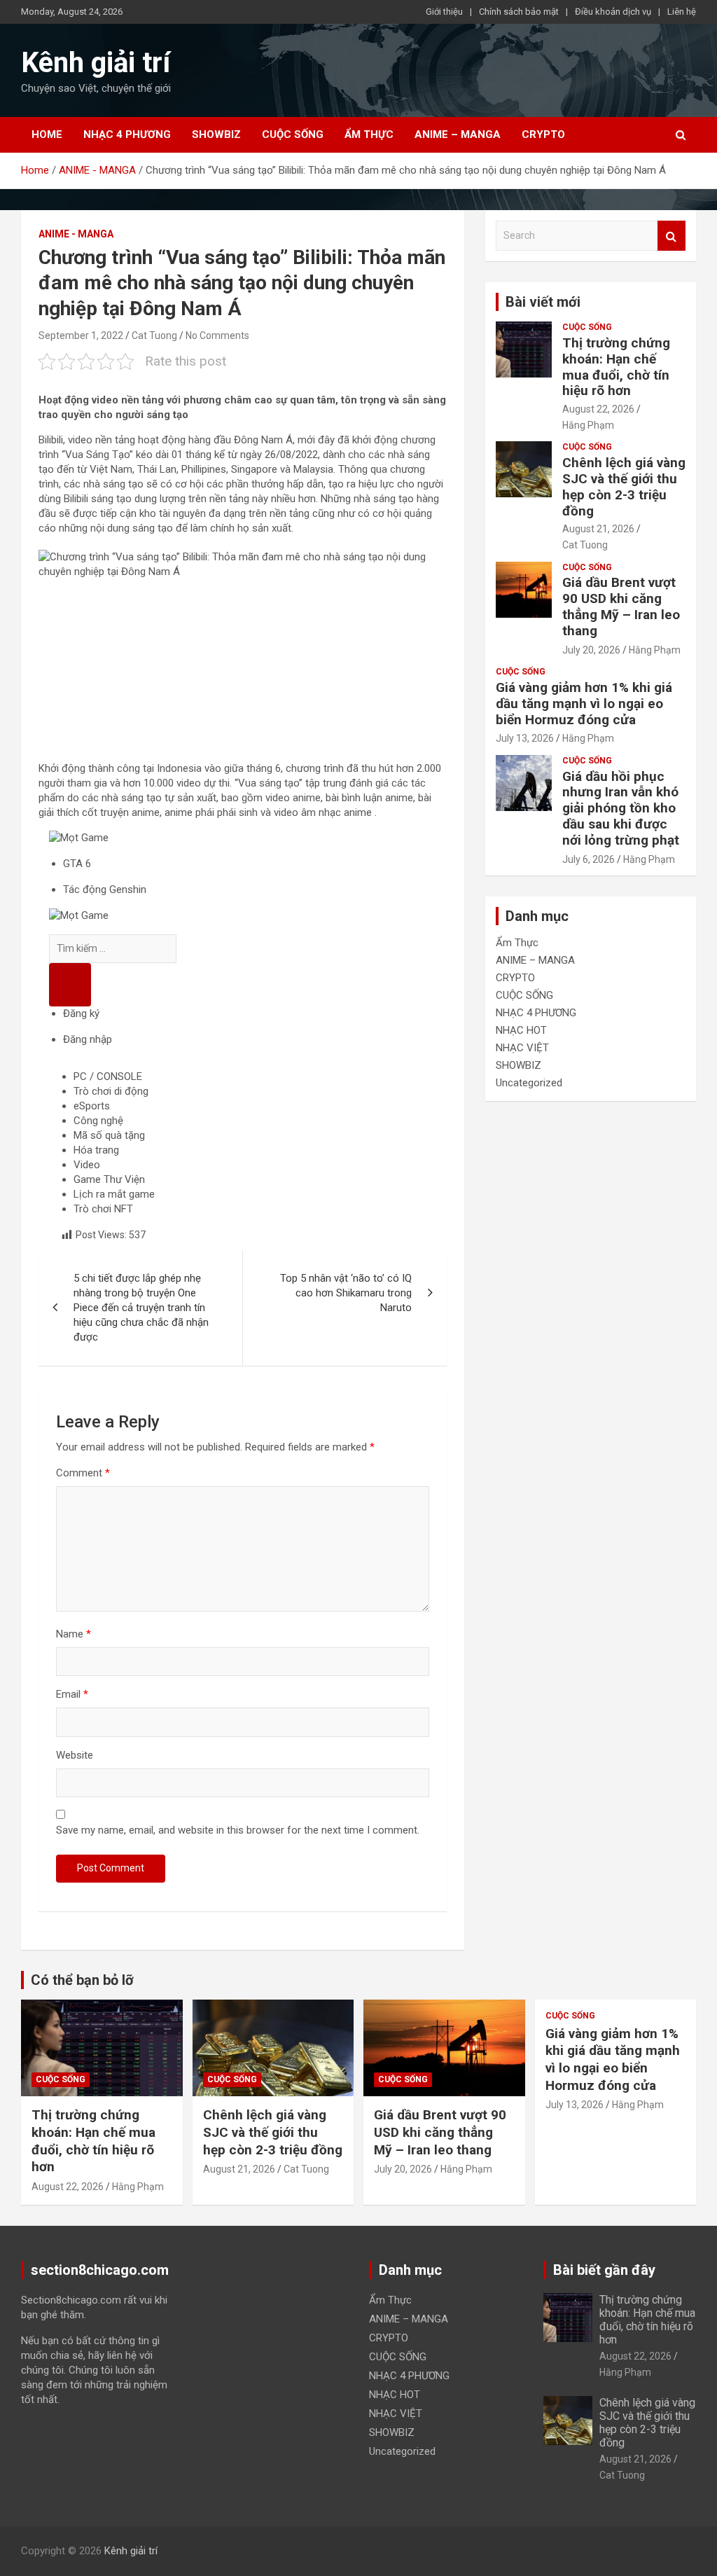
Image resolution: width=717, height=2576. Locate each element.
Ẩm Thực (369, 134)
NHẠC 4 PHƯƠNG (127, 134)
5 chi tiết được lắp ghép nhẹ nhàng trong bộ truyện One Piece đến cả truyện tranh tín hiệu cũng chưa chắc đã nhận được (141, 1308)
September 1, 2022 (81, 335)
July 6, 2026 (589, 859)
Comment (83, 1473)
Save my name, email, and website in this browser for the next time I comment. (238, 1830)
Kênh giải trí (96, 63)
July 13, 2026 (525, 738)
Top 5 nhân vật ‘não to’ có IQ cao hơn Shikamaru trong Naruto (346, 1293)
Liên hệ (682, 12)
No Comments (217, 335)
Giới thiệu (444, 12)
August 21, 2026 (598, 529)
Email (72, 1694)
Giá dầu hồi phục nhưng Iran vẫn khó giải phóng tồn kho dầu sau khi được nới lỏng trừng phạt (621, 808)
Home (47, 134)
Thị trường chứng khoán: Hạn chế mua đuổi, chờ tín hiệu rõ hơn (616, 367)
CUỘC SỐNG (293, 134)
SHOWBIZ (216, 134)
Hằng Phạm (588, 425)
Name (74, 1634)
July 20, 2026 (591, 650)
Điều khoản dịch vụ (613, 12)
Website (75, 1755)
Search (671, 236)
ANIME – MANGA (458, 134)
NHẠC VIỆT (522, 1048)
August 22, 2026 (598, 409)
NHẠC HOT (521, 1030)
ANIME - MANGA (76, 234)
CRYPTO (543, 134)
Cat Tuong (154, 335)
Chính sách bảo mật (519, 12)
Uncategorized (529, 1083)
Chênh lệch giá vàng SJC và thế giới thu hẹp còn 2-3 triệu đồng (624, 486)
